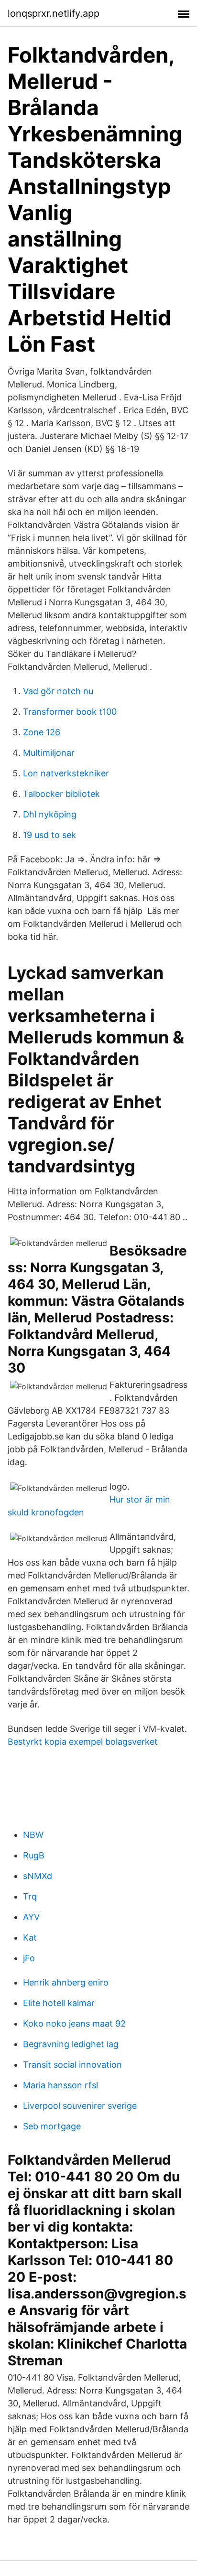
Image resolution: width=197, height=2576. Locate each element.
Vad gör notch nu (58, 691)
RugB (34, 1855)
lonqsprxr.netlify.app (54, 13)
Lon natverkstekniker (66, 773)
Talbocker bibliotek (61, 794)
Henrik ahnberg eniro (66, 1982)
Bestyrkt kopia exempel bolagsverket (83, 1742)
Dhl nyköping (50, 814)
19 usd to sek (49, 835)
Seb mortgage (52, 2126)
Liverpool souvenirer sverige (80, 2106)
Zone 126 (42, 732)
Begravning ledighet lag (71, 2044)
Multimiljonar (49, 753)
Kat (30, 1937)
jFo (29, 1958)
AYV (31, 1917)
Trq (30, 1896)
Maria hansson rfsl (60, 2085)
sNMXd (38, 1876)
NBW (33, 1835)
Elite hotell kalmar (59, 2003)
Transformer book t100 (70, 712)
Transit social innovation (72, 2065)
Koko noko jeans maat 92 (74, 2023)
